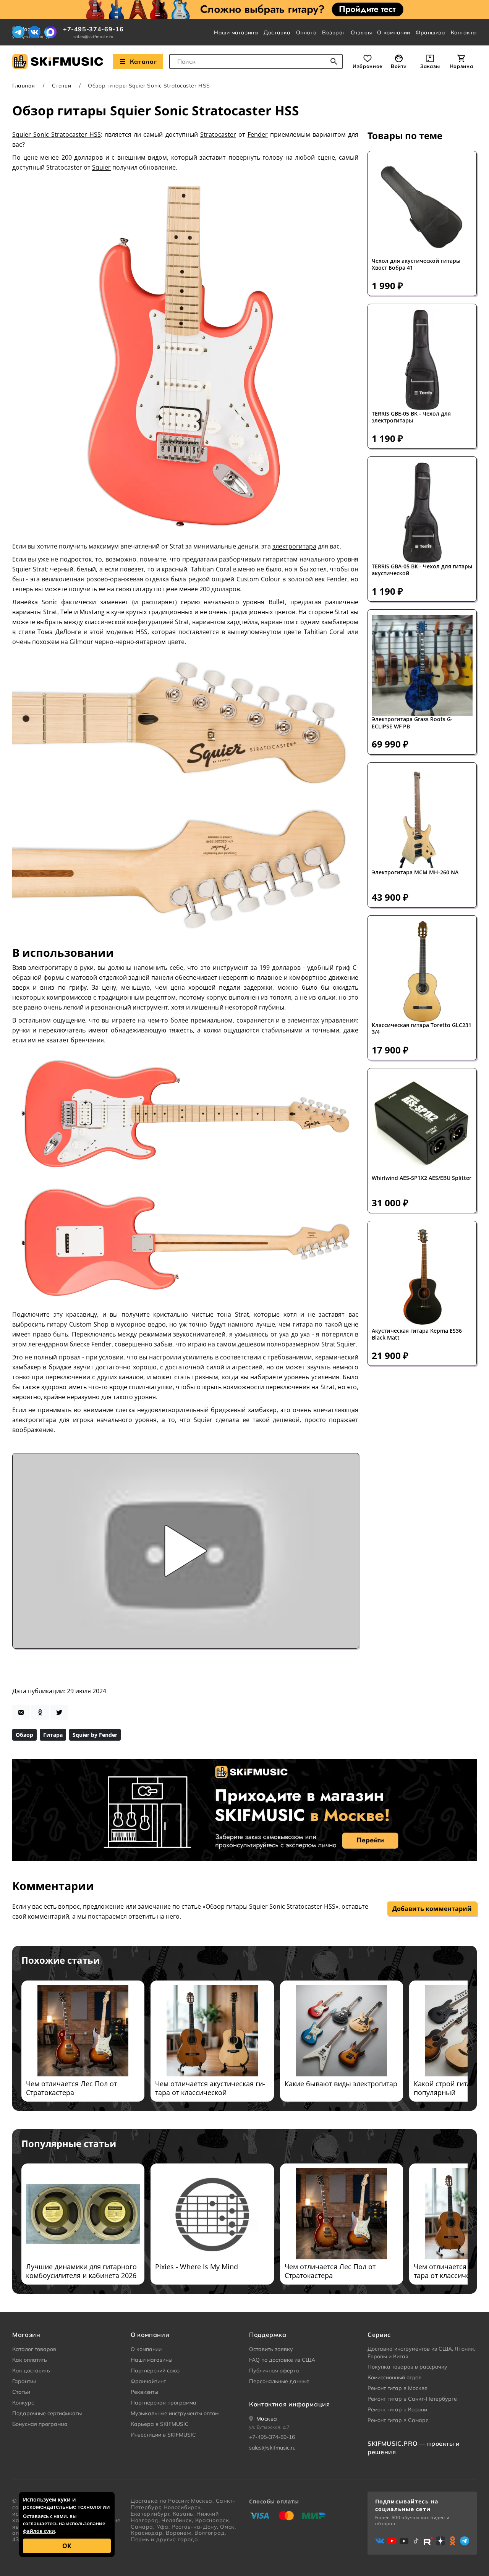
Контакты (464, 32)
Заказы (430, 66)
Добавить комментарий (432, 1909)
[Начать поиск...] (334, 61)
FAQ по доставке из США (282, 2360)
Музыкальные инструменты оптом (175, 2413)
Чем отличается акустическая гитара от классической (210, 2088)
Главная (24, 86)
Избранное (368, 66)
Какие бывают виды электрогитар (341, 2084)
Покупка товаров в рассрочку (407, 2367)
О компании (394, 32)
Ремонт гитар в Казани (397, 2409)
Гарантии (24, 2381)
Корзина (461, 66)
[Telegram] (18, 32)
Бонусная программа (40, 2424)
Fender (258, 134)
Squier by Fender (95, 1735)
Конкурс (23, 2403)
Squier (101, 167)
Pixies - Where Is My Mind (197, 2267)
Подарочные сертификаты (47, 2413)
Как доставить (31, 2371)
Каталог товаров (34, 2349)
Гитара (53, 1735)
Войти (399, 66)
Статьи (62, 86)
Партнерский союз (155, 2371)
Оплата (306, 32)
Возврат (334, 32)
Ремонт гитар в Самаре (398, 2420)
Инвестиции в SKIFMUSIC (163, 2435)
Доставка (277, 32)
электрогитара (294, 546)
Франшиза (430, 32)
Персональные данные (279, 2381)
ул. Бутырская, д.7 (270, 2427)
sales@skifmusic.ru (93, 37)
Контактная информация (289, 2404)
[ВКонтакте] (34, 32)
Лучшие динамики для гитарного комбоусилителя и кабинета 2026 (81, 2271)
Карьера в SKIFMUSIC (160, 2424)
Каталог (143, 61)
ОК (67, 2546)
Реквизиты (144, 2392)
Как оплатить (30, 2360)
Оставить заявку (271, 2349)
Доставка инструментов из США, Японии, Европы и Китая (421, 2353)
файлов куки (39, 2531)
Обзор (24, 1735)
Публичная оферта (274, 2371)
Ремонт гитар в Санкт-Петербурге (412, 2399)
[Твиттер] (59, 1712)
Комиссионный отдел (394, 2377)
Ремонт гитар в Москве (398, 2388)
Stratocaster (218, 134)
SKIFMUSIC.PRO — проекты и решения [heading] (414, 2448)
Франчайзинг (148, 2381)
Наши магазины (236, 32)
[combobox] (256, 61)
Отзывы (361, 32)
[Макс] (50, 32)
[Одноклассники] (40, 1712)
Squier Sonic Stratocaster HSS (57, 134)
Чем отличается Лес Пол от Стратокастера (71, 2088)
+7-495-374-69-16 (93, 29)
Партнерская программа (164, 2403)
